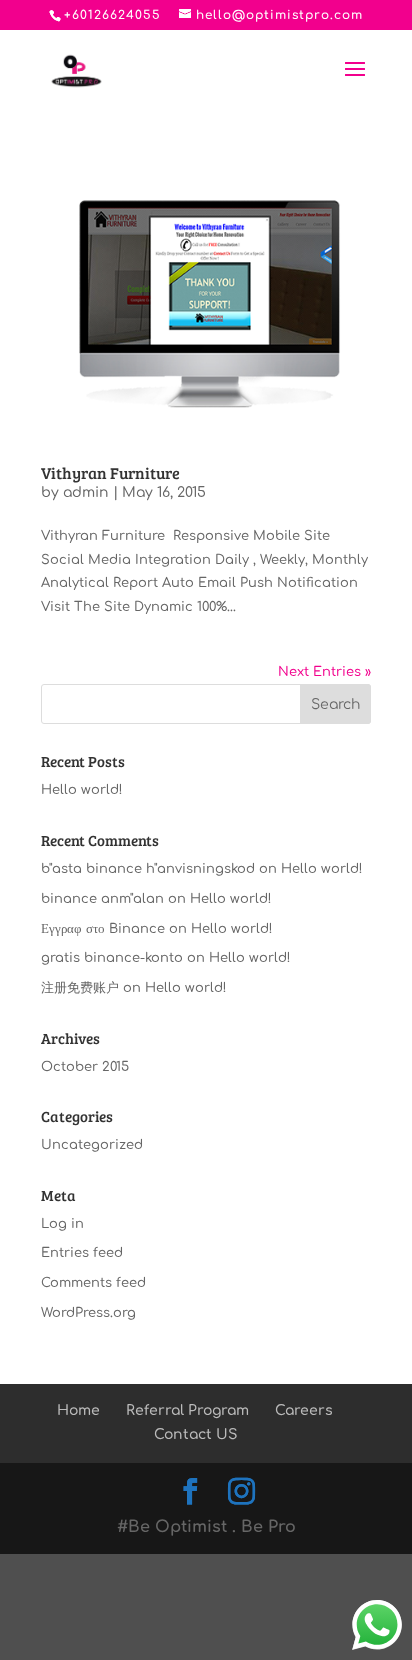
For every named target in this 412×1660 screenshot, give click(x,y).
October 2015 (85, 1067)
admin (86, 492)
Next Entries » (324, 672)
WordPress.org (88, 1313)
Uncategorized (92, 1145)
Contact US (195, 1434)
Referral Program (187, 1410)
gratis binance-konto (112, 958)
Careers (304, 1410)
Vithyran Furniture (110, 472)
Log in (62, 1224)
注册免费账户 (80, 988)
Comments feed (93, 1283)
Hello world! (82, 790)
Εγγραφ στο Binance (103, 929)
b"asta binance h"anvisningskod (148, 869)
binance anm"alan (102, 899)
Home (78, 1410)
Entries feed (82, 1253)
